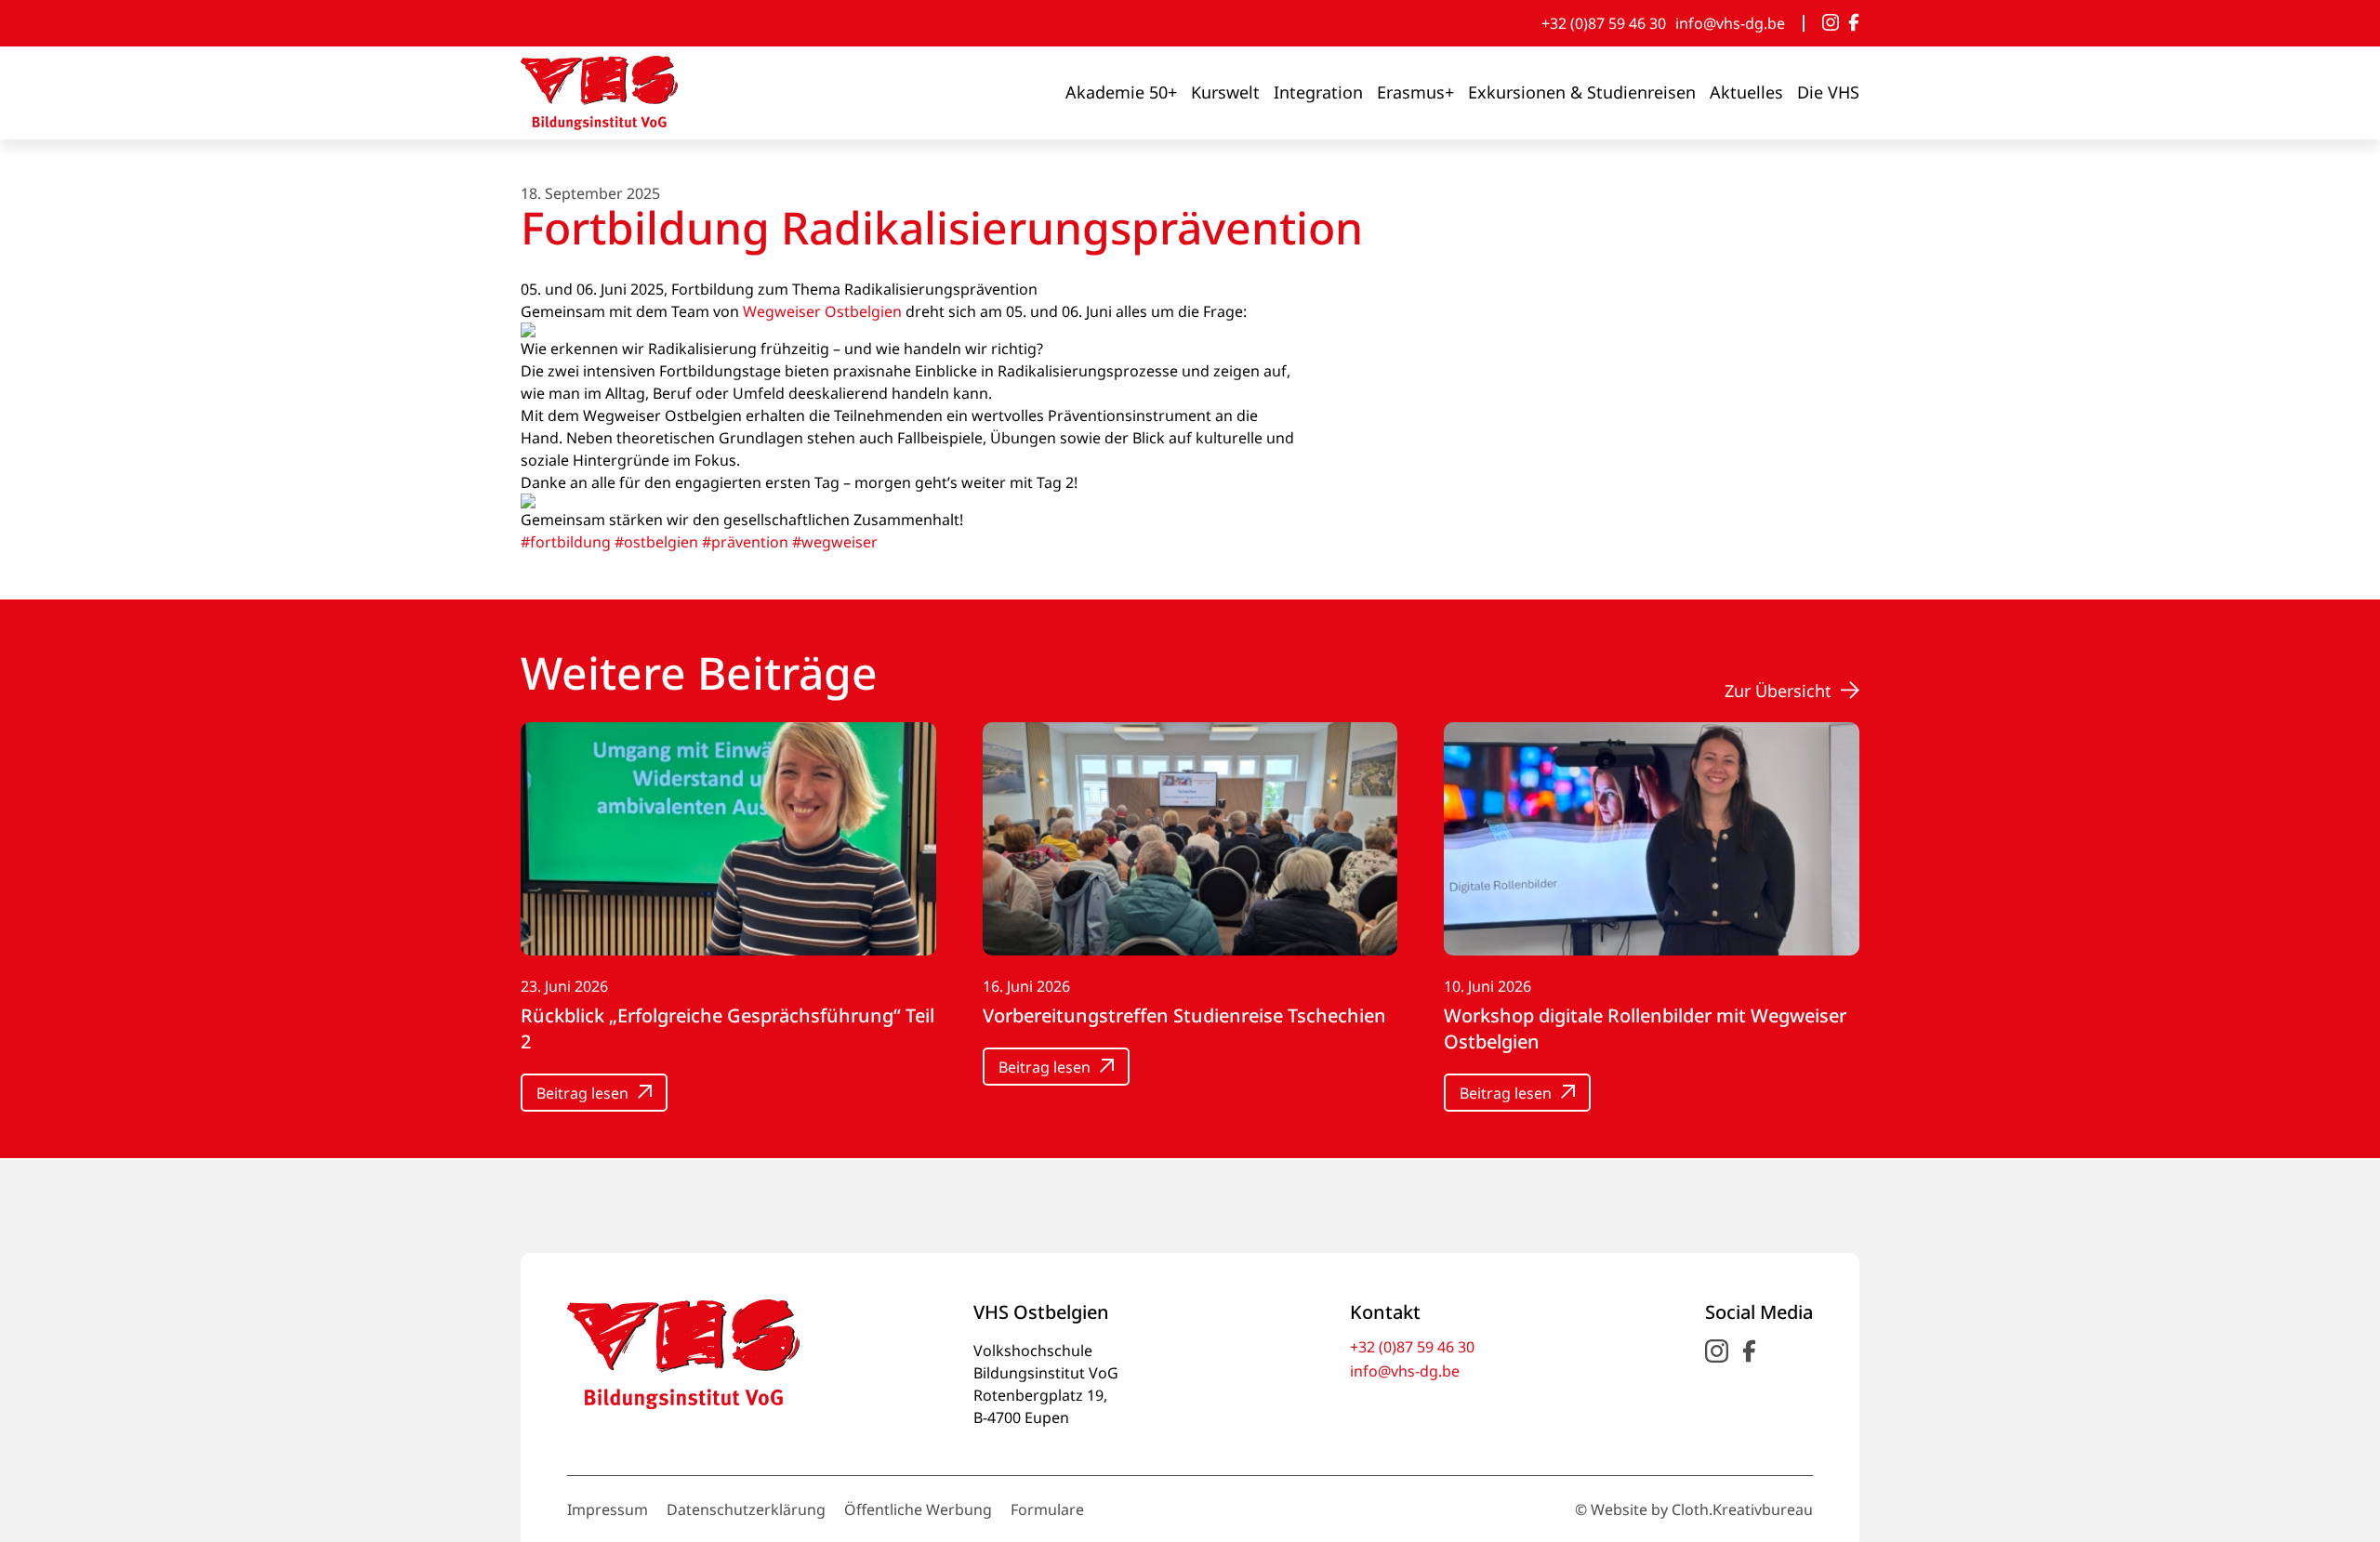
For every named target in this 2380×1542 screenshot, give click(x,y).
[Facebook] (1854, 23)
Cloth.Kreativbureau (1742, 1509)
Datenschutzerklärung (746, 1509)
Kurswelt (1225, 92)
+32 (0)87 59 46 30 (1604, 23)
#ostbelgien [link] (656, 542)
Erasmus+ (1415, 92)
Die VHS (1828, 92)
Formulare (1047, 1509)
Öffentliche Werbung (918, 1509)
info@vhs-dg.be (1730, 23)
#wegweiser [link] (835, 542)
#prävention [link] (745, 542)
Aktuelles (1746, 92)
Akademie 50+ (1121, 92)
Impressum (608, 1509)
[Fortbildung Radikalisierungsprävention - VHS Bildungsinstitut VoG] (599, 93)
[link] (822, 311)
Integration (1318, 92)
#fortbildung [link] (566, 542)
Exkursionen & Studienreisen (1582, 92)
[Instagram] (1831, 23)
